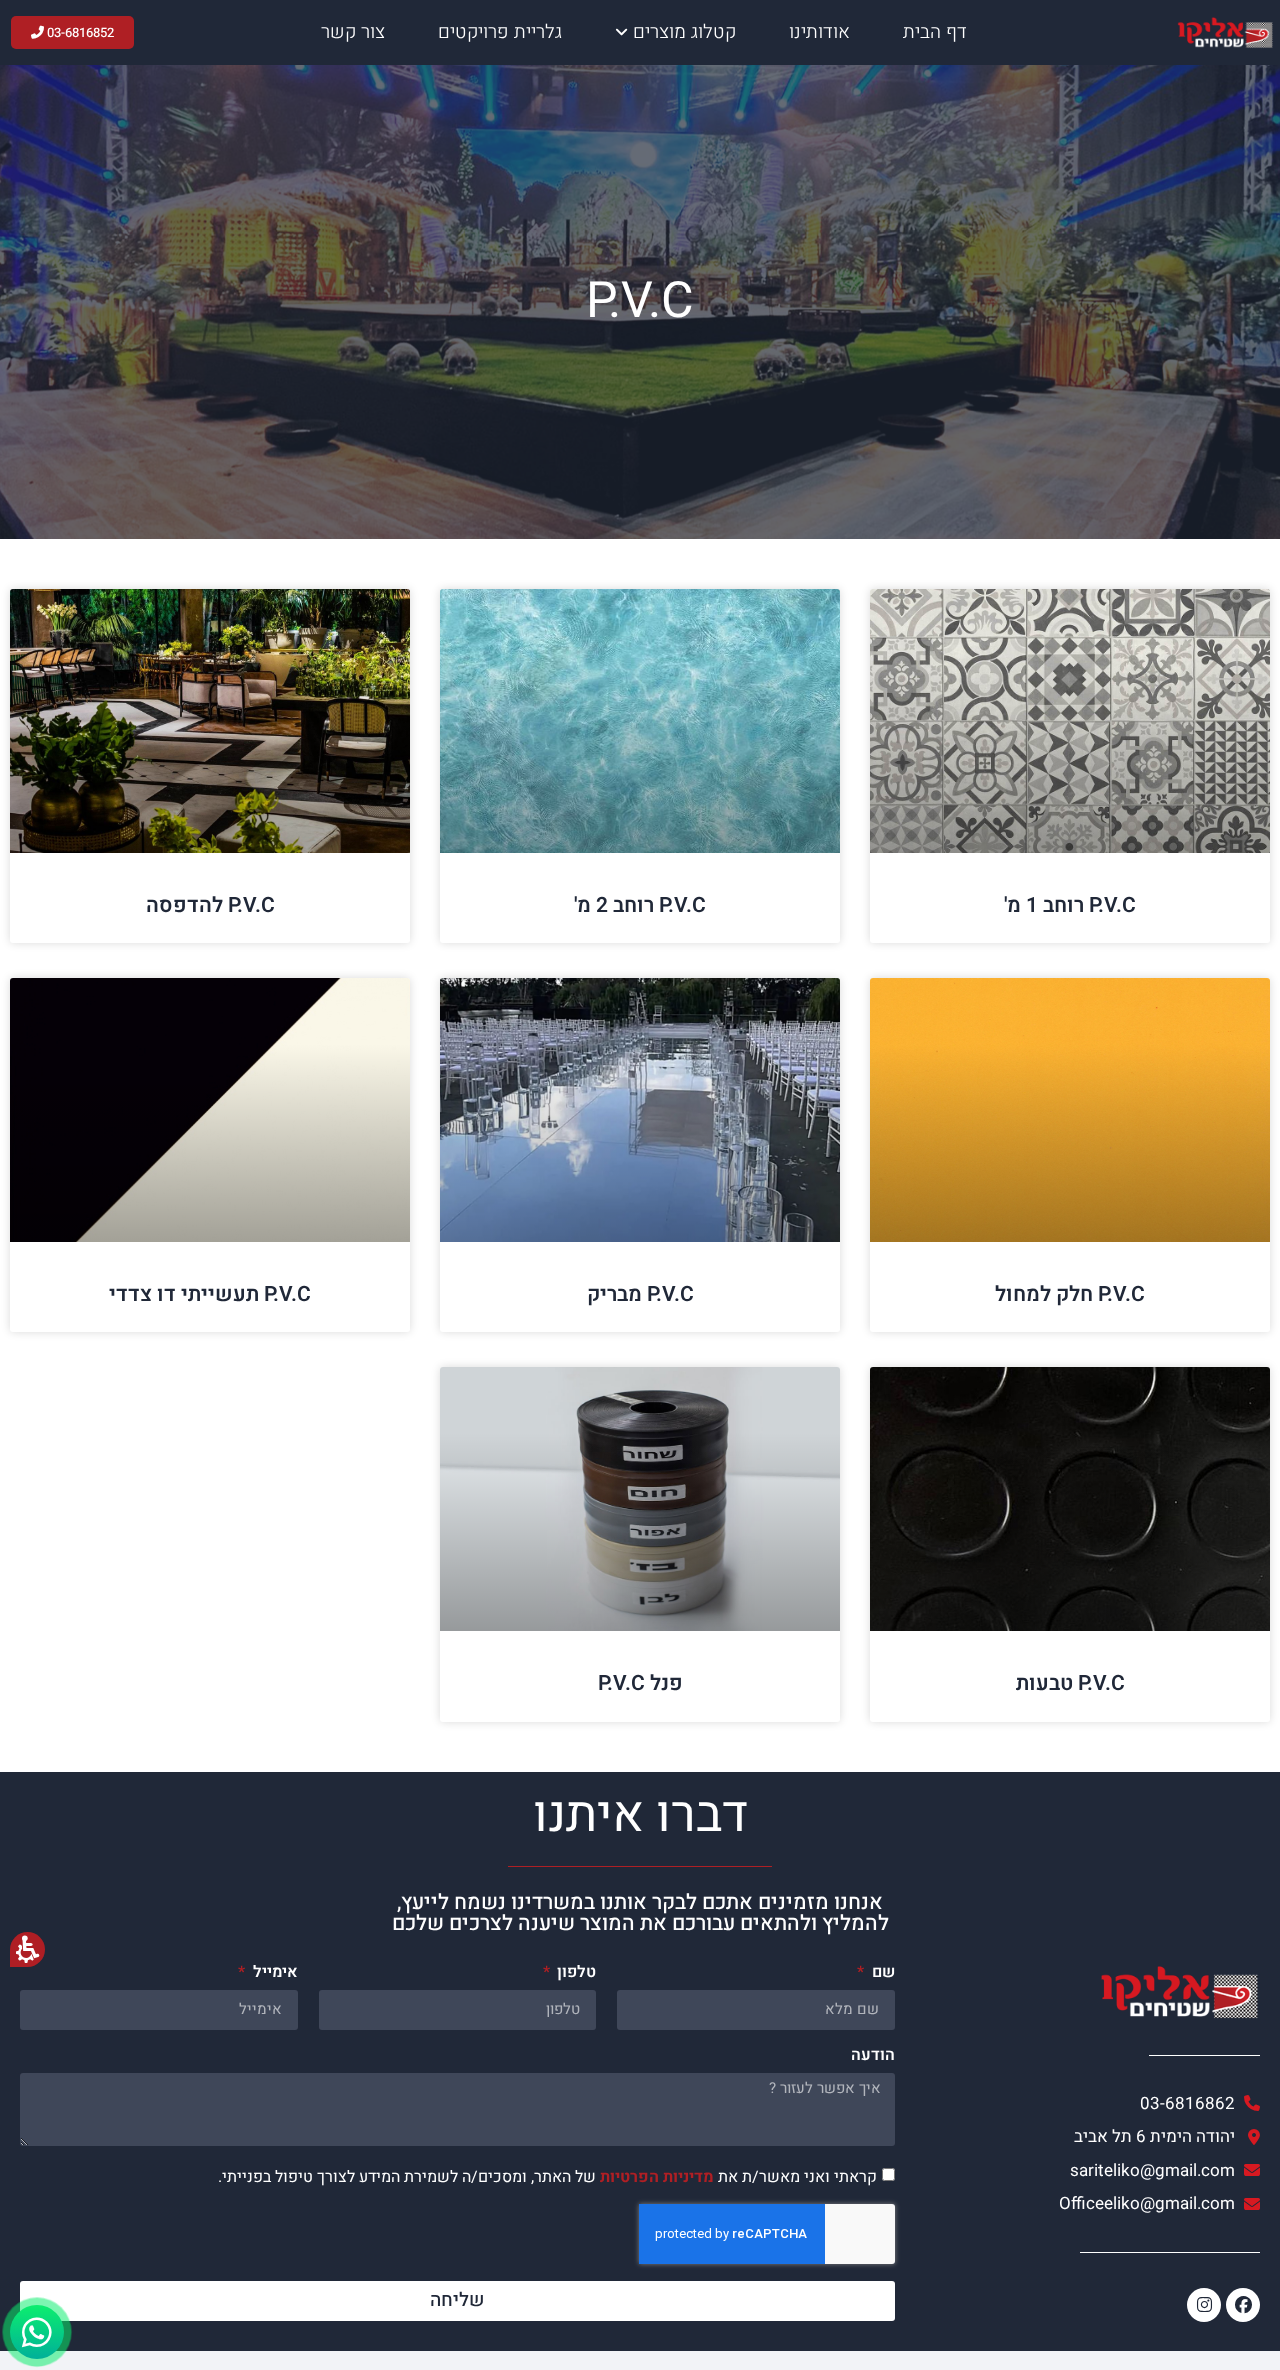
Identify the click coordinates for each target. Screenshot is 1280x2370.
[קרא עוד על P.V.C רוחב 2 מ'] (640, 721)
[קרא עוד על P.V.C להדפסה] (210, 721)
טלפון (574, 1974)
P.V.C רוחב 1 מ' (1070, 905)
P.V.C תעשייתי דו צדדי (210, 1294)
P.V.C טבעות (1070, 1683)
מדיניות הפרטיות (657, 2176)
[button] (457, 2142)
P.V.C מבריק (640, 1294)
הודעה (873, 2057)
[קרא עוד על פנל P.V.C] (640, 1499)
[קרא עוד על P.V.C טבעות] (1070, 1499)
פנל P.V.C (640, 1683)
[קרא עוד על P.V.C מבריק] (640, 1110)
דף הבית (935, 32)
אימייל (273, 1974)
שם (881, 1974)
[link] (1087, 2171)
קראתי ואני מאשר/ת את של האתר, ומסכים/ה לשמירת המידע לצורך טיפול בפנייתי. (547, 2176)
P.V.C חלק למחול (1070, 1294)
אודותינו (819, 32)
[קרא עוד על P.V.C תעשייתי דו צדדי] (210, 1110)
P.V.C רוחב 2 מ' (640, 905)
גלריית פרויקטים (500, 32)
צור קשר (353, 32)
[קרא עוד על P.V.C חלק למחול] (1070, 1110)
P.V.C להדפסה (210, 905)
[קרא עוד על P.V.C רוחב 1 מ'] (1070, 721)
